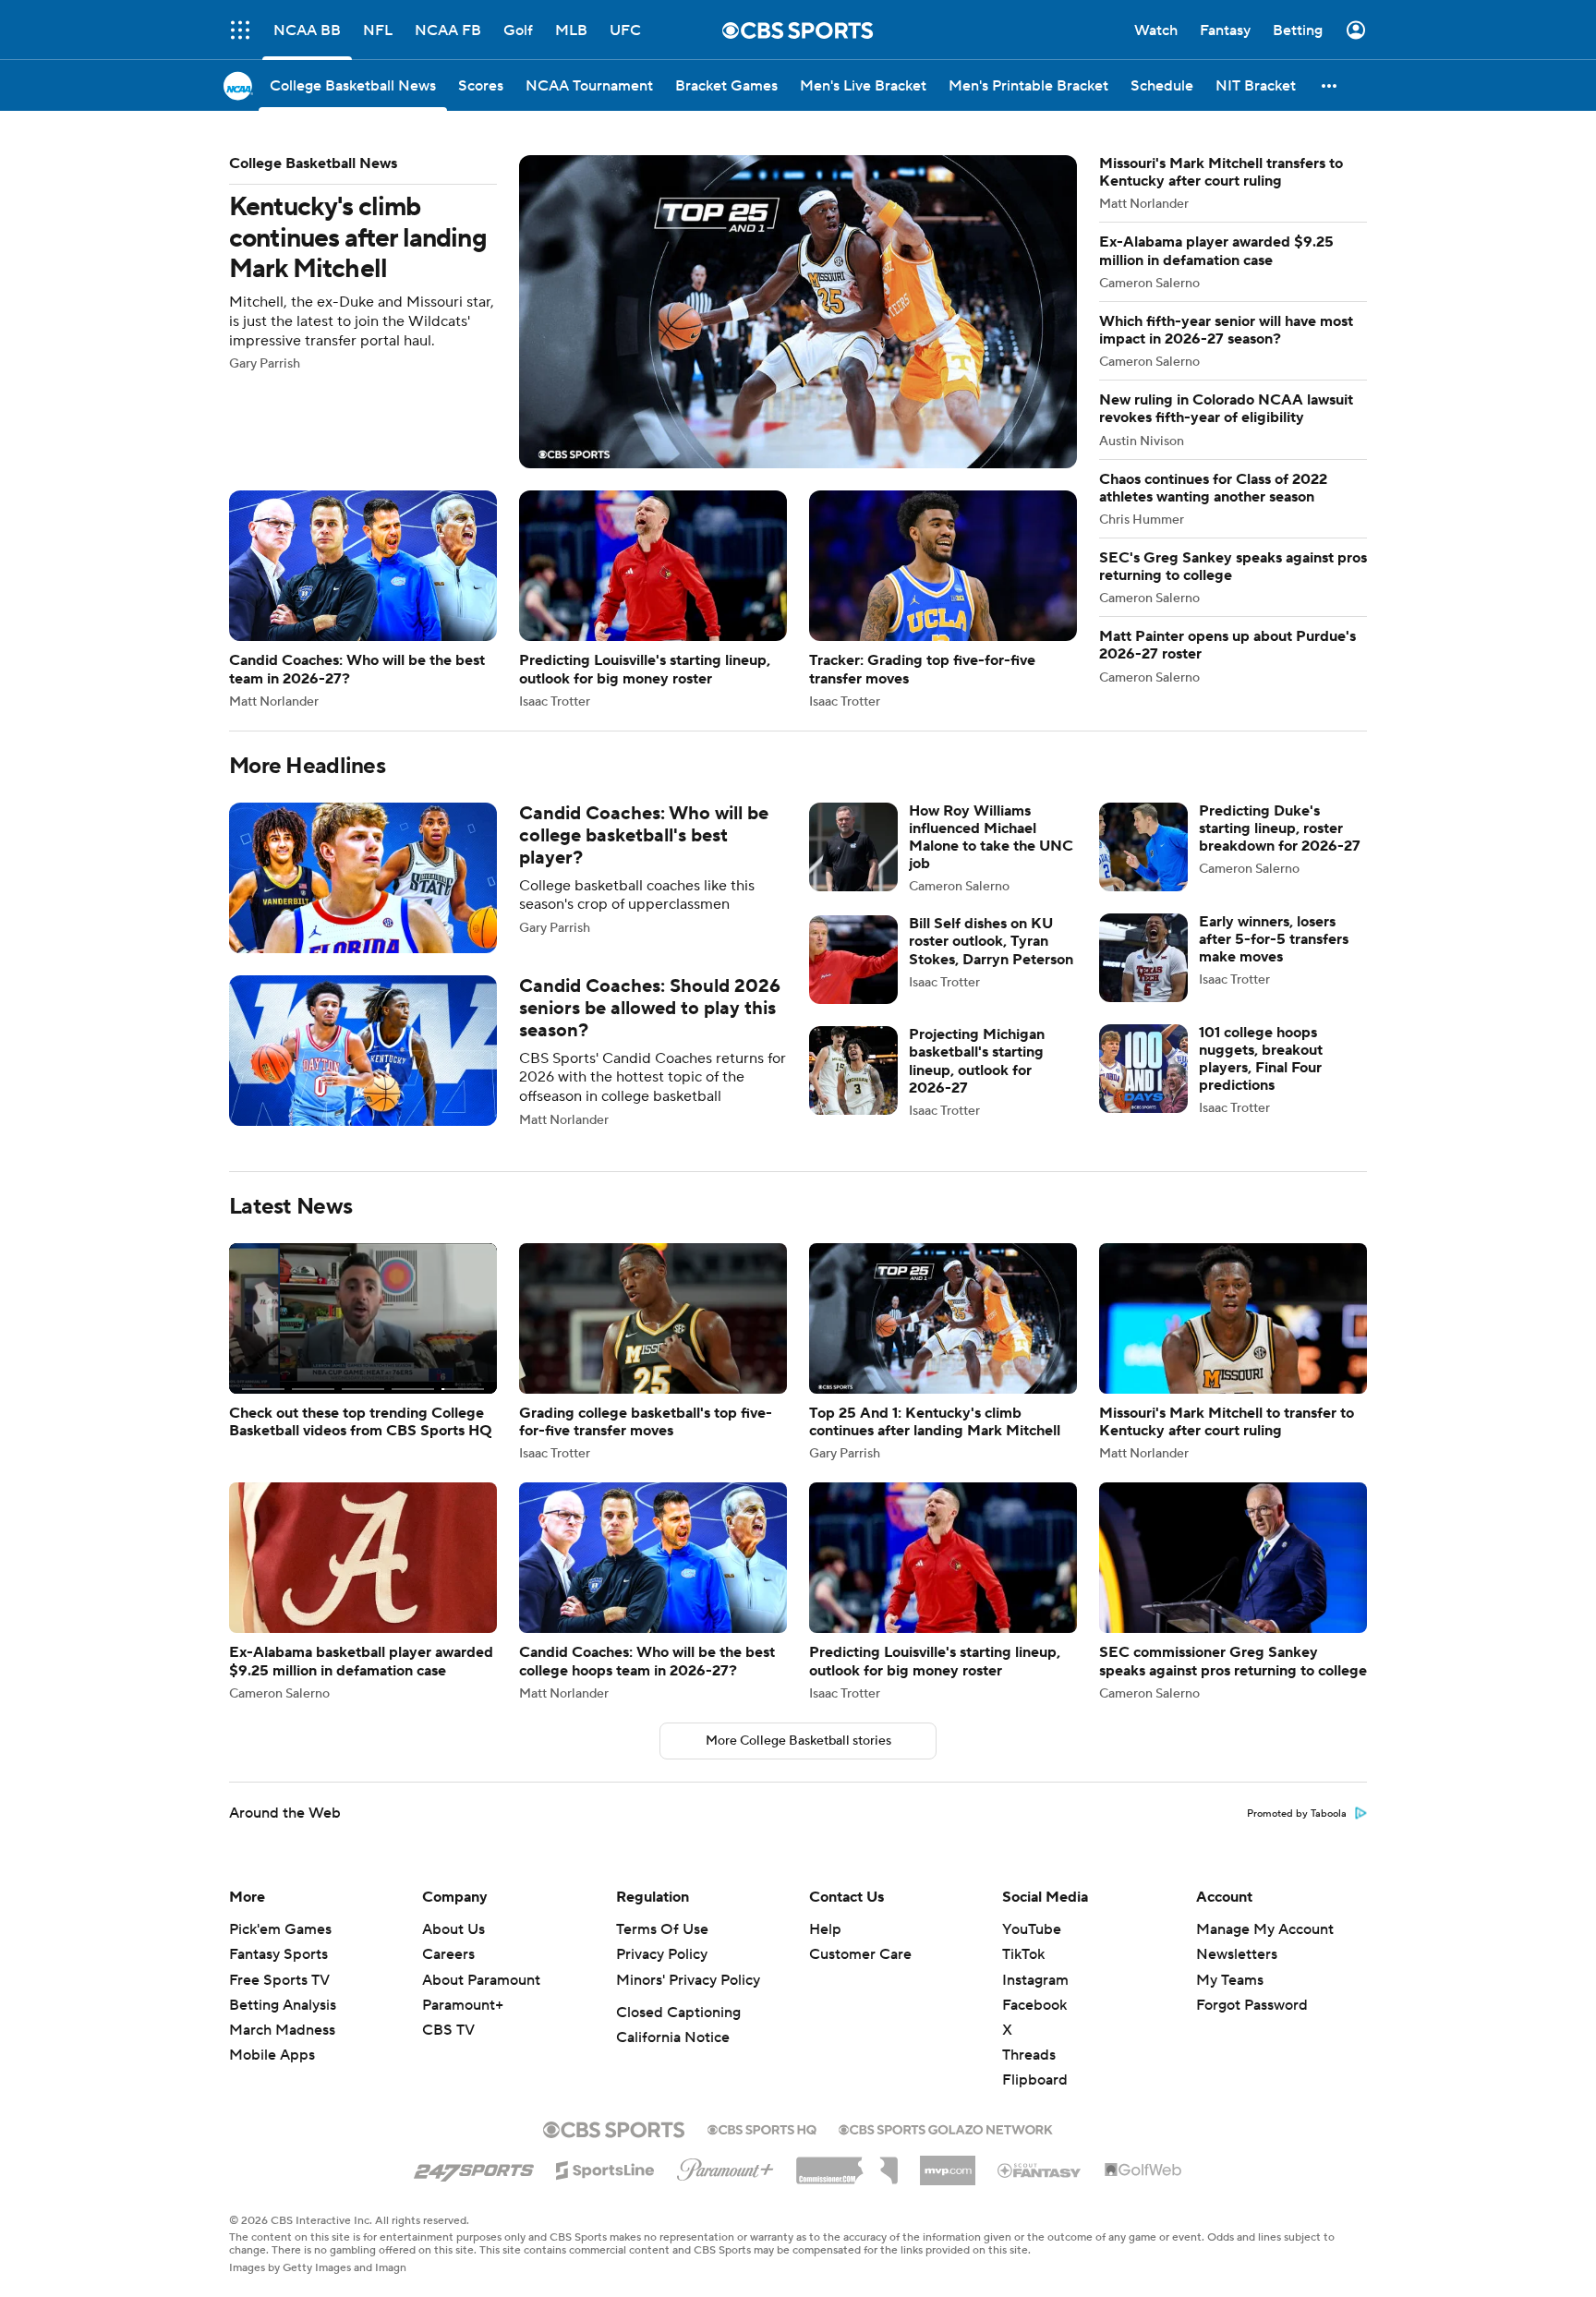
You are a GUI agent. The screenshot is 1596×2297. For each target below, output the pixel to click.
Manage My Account (1265, 1929)
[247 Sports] (474, 2167)
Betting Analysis (283, 2005)
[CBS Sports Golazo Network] (946, 2128)
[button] (240, 30)
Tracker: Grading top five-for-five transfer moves (943, 599)
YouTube (1032, 1929)
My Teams (1230, 1980)
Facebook (1034, 2005)
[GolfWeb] (1143, 2170)
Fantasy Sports (278, 1954)
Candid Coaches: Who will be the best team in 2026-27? (363, 599)
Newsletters (1237, 1954)
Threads (1029, 2055)
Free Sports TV (279, 1980)
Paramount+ (463, 2005)
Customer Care (860, 1954)
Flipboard (1035, 2080)
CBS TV (448, 2030)
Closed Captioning (678, 2013)
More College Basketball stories (798, 1741)
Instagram (1035, 1980)
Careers (448, 1954)
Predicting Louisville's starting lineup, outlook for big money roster (653, 599)
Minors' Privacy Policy (688, 1980)
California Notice (673, 2037)
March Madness (282, 2030)
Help (825, 1929)
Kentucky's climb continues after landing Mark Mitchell (653, 312)
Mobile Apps (272, 2055)
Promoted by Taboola (1297, 1814)
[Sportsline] (605, 2168)
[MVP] (948, 2163)
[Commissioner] (847, 2164)
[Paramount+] (725, 2166)
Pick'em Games (280, 1929)
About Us (453, 1929)
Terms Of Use (662, 1929)
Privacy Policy (662, 1954)
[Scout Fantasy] (1040, 2170)
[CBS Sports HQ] (762, 2128)
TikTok (1023, 1954)
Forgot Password (1252, 2005)
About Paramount (481, 1980)
